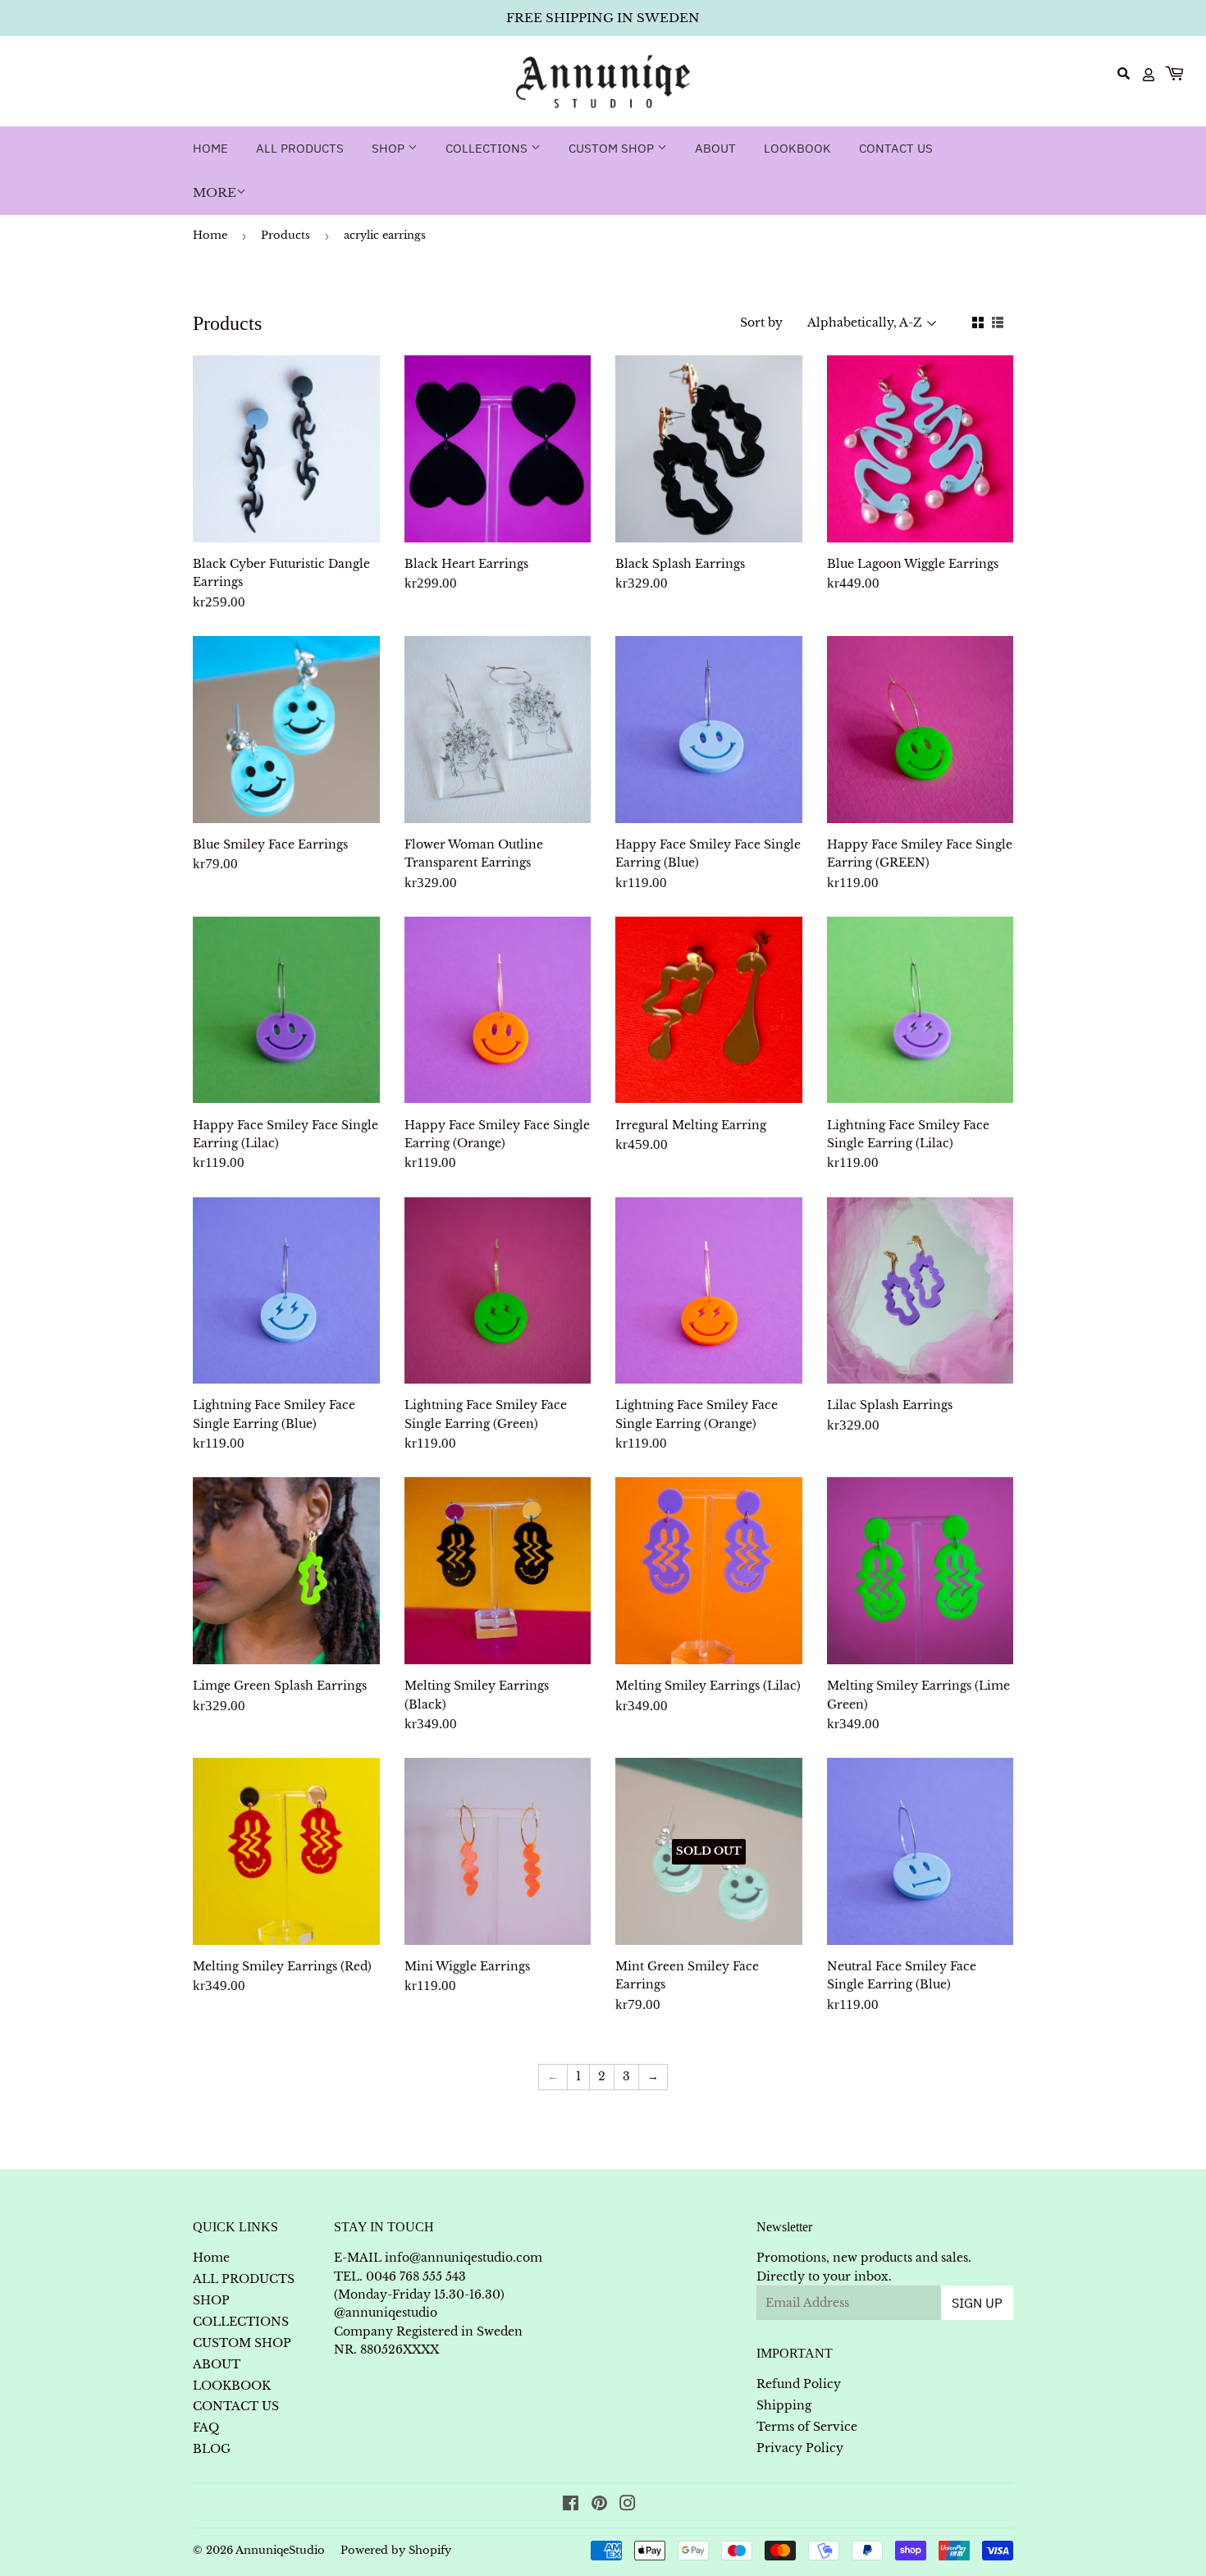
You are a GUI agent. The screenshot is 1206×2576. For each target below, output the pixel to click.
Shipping (784, 2405)
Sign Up (977, 2303)
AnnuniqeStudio (280, 2550)
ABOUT (715, 148)
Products (286, 235)
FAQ (206, 2427)
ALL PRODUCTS (300, 148)
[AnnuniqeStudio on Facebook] (571, 2505)
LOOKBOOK (797, 148)
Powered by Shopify (396, 2550)
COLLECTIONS (488, 148)
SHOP (390, 148)
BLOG (212, 2449)
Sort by (761, 323)
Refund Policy (799, 2384)
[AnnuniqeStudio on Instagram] (628, 2505)
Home (210, 148)
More (215, 192)
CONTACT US (896, 148)
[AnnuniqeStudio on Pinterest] (599, 2505)
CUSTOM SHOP (613, 148)
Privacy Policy (800, 2448)
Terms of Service (807, 2427)
